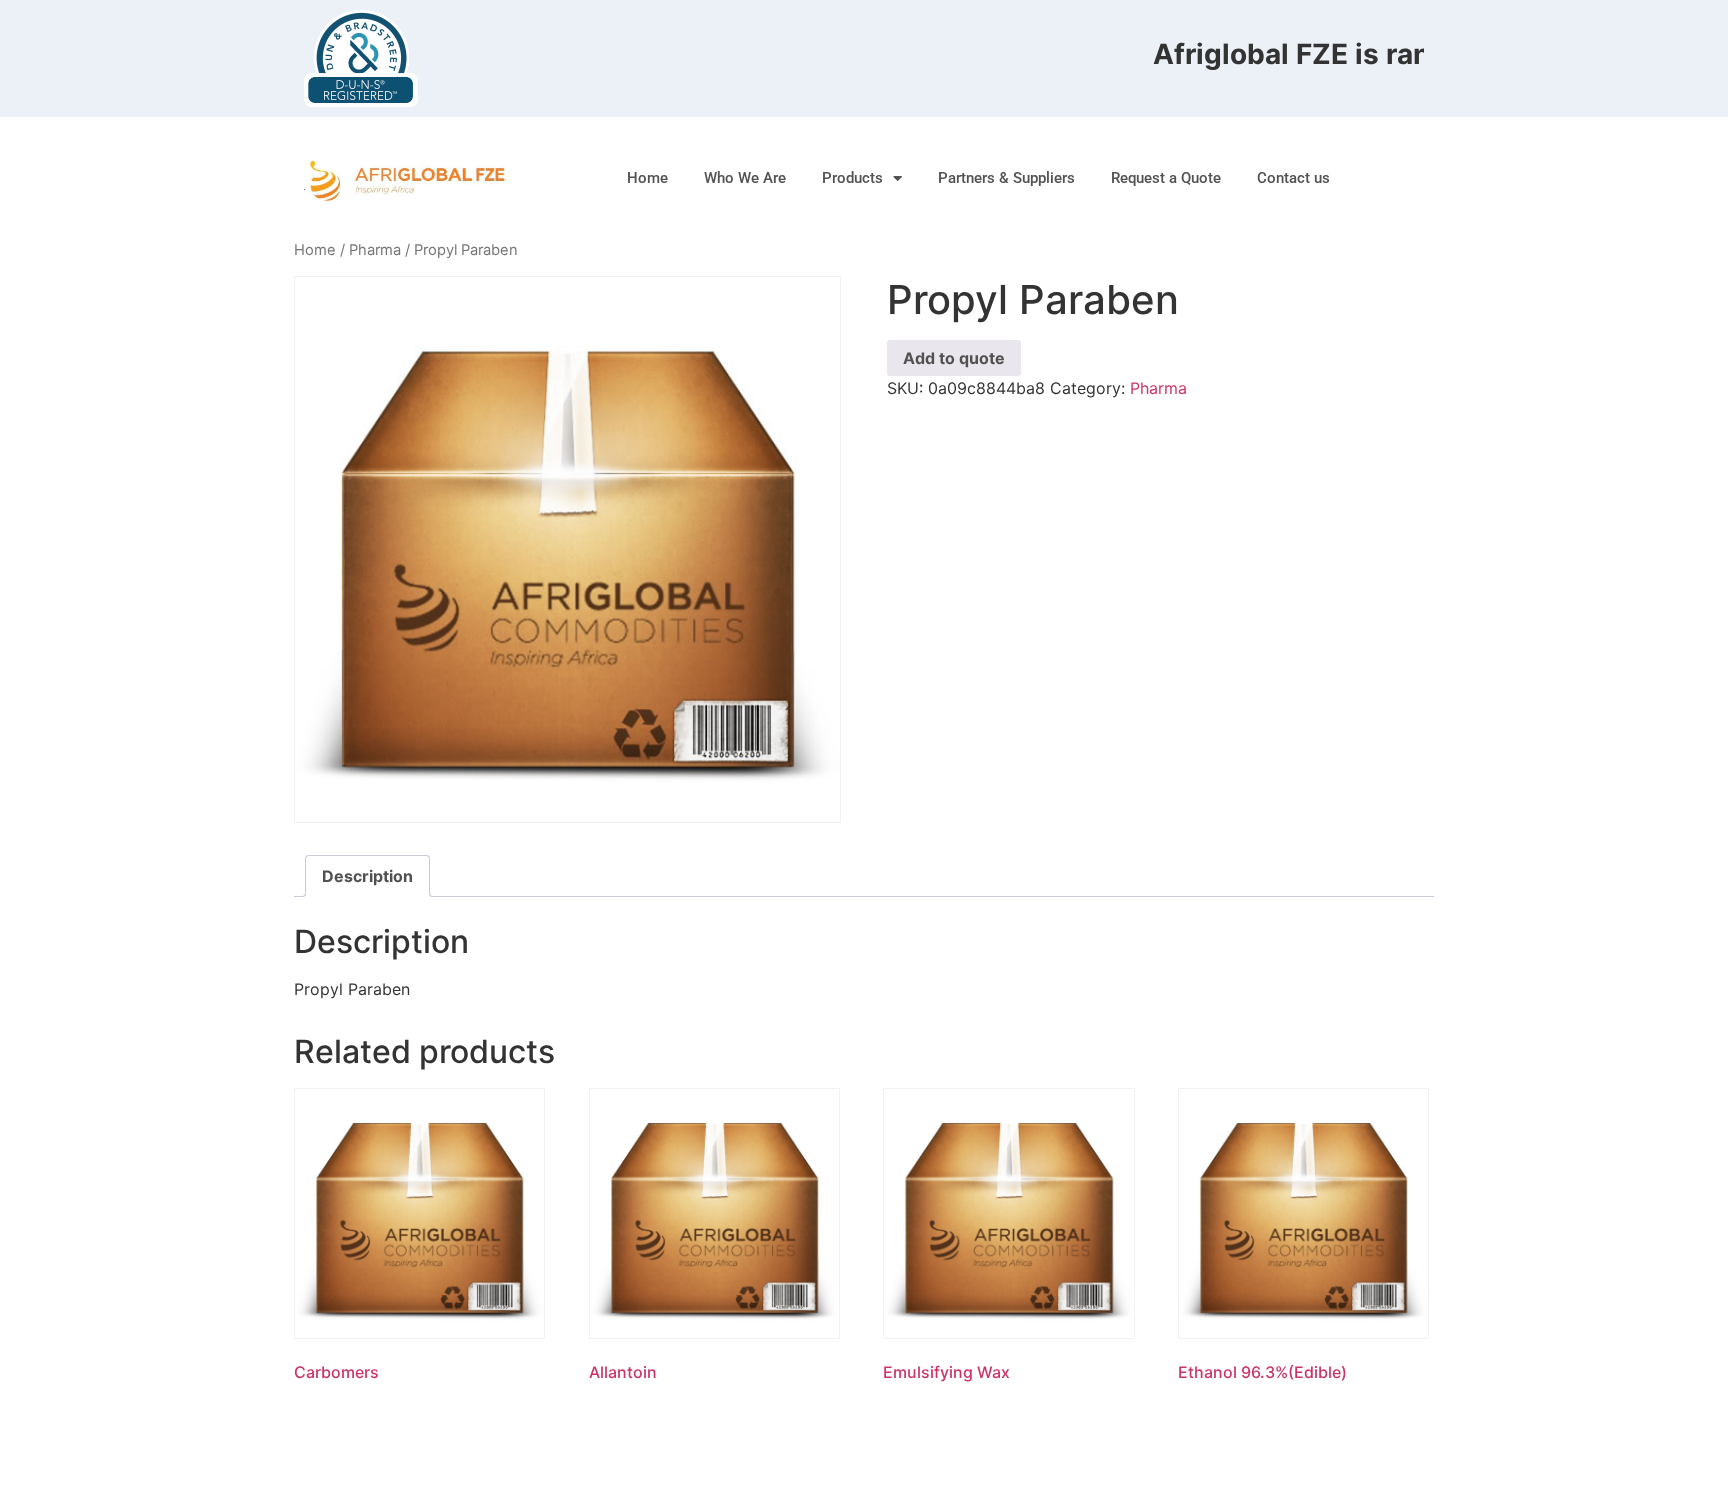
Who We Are (745, 178)
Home (647, 178)
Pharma (375, 250)
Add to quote (954, 358)
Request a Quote (1166, 178)
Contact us (1293, 178)
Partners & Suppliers (1006, 178)
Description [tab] (367, 876)
